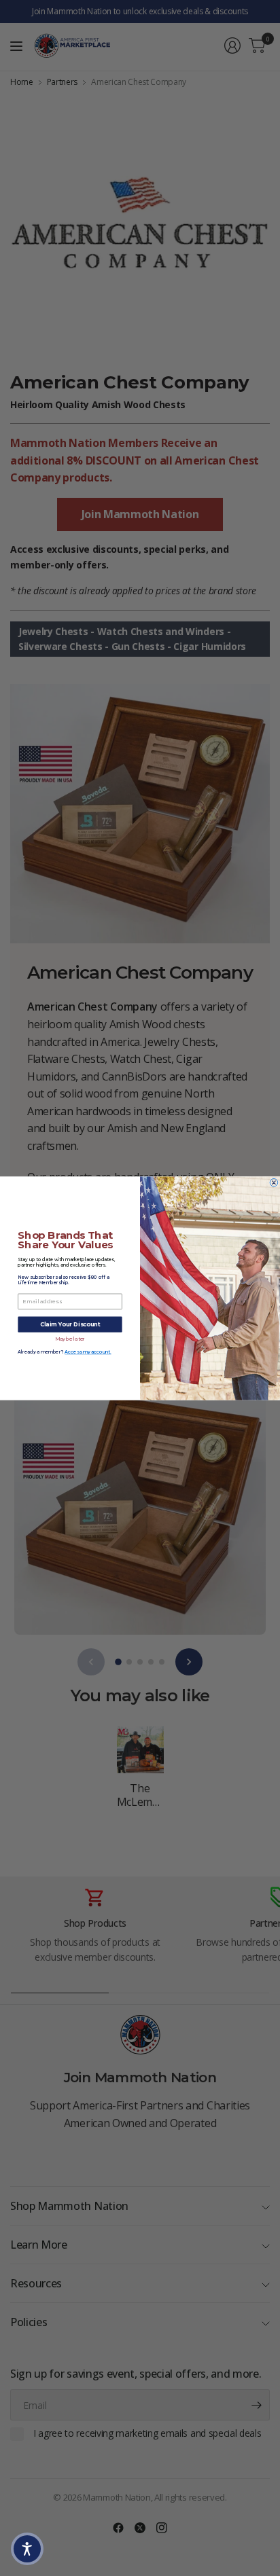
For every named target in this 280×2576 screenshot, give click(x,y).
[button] (27, 2549)
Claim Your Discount (70, 1324)
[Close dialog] (274, 1182)
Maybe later (70, 1339)
